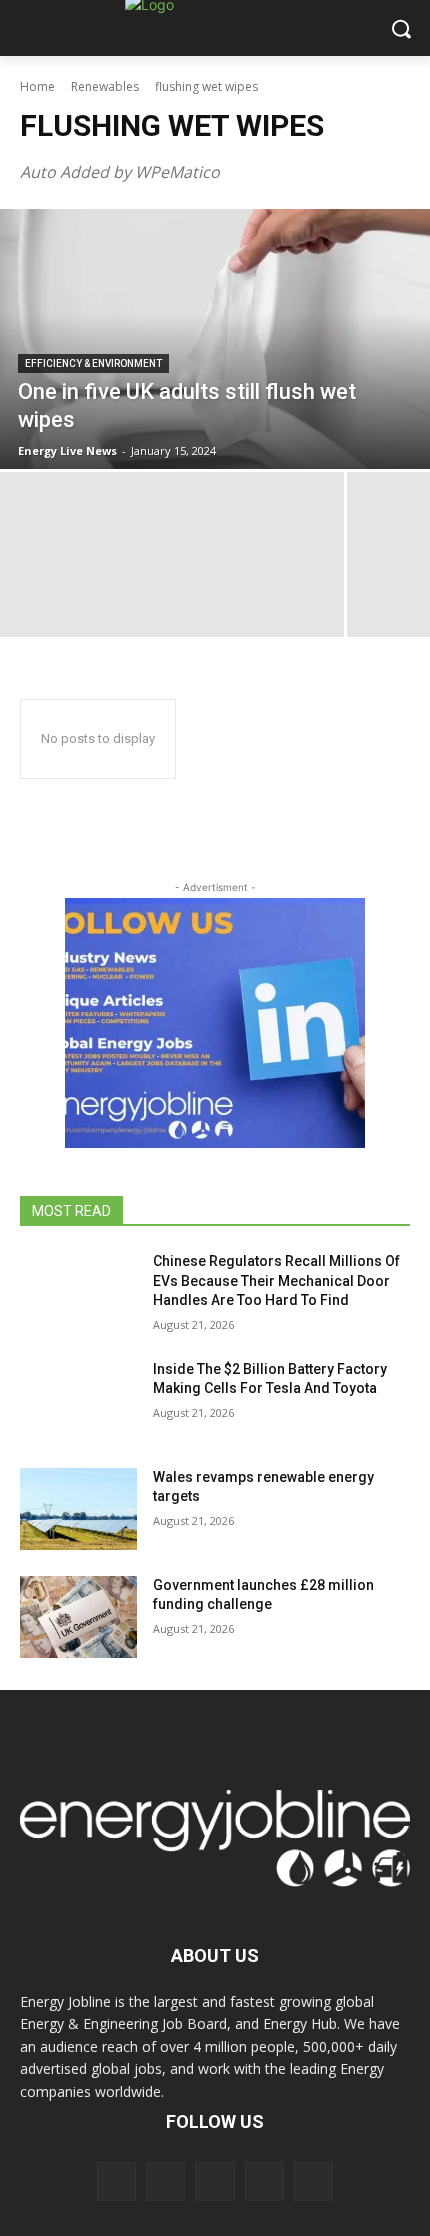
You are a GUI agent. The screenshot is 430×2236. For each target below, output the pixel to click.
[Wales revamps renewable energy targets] (78, 1509)
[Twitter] (264, 2181)
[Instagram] (165, 2181)
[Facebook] (116, 2181)
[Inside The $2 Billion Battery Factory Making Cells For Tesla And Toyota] (78, 1401)
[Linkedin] (214, 2181)
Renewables (105, 86)
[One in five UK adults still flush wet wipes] (215, 339)
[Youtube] (313, 2181)
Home (37, 86)
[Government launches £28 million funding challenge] (78, 1617)
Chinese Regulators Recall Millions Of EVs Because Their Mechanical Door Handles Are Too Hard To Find (276, 1280)
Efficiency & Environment (93, 363)
